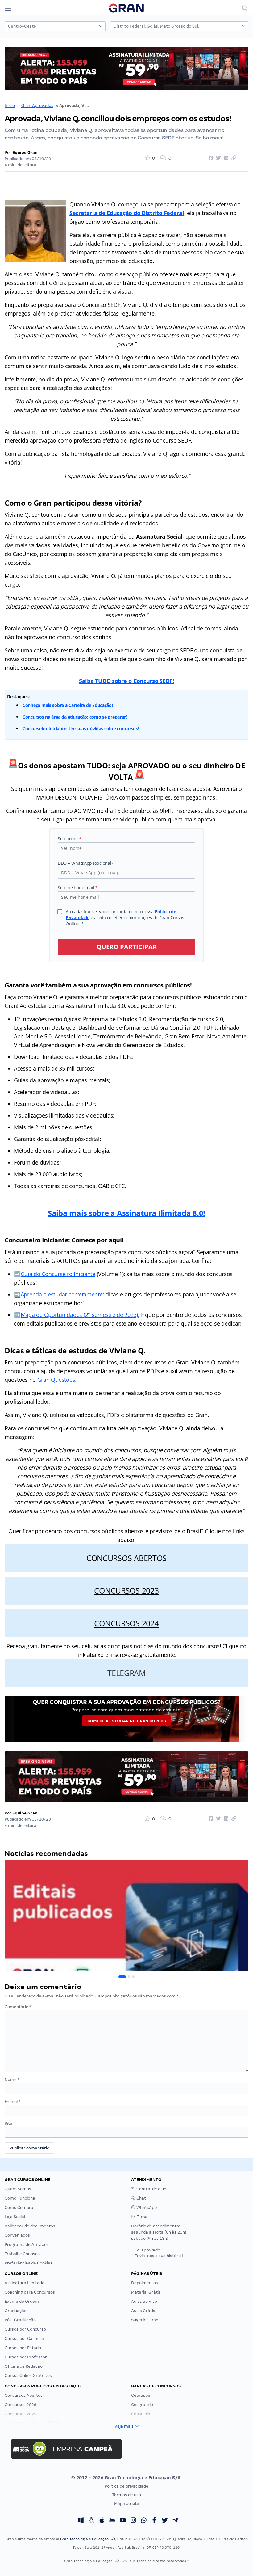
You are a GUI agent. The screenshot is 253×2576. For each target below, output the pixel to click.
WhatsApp (146, 2207)
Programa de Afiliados (27, 2245)
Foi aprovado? (159, 2253)
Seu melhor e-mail (78, 887)
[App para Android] (112, 2521)
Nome (12, 2079)
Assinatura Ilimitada (25, 2283)
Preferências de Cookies (29, 2263)
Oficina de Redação (24, 2366)
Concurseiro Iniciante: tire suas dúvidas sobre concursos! (81, 729)
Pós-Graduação (20, 2320)
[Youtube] (123, 2521)
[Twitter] (165, 2521)
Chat (141, 2198)
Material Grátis (146, 2292)
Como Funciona (20, 2198)
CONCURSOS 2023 (126, 1590)
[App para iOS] (102, 2521)
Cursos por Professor (26, 2357)
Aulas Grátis (143, 2311)
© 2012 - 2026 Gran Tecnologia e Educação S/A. (126, 2478)
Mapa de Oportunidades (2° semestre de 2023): (80, 1315)
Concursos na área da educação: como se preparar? (75, 717)
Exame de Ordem (22, 2301)
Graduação (16, 2311)
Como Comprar (20, 2207)
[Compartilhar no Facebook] (210, 158)
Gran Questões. (57, 1380)
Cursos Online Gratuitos (28, 2376)
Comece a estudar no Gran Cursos (127, 1721)
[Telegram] (175, 2521)
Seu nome (69, 839)
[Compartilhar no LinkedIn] (225, 158)
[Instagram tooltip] (133, 2521)
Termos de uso (127, 2495)
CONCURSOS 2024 (126, 1623)
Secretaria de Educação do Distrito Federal (127, 213)
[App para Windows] (81, 2521)
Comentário (18, 2007)
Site (8, 2123)
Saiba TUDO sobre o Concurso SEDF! (126, 681)
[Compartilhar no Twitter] (218, 158)
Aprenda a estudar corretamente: (62, 1294)
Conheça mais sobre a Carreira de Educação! (68, 705)
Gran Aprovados (37, 106)
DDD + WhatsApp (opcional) (85, 863)
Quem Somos (18, 2189)
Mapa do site (127, 2504)
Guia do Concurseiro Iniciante (58, 1274)
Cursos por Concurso (25, 2329)
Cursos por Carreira (24, 2338)
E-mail (12, 2101)
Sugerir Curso (145, 2320)
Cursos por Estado (23, 2348)
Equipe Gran (25, 153)
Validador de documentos (30, 2226)
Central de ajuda (152, 2189)
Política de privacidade (126, 2486)
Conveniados (17, 2235)
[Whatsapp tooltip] (144, 2521)
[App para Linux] (91, 2521)
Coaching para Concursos (30, 2292)
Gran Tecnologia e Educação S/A (88, 2539)
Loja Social (15, 2217)
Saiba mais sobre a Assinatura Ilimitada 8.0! (126, 1213)
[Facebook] (154, 2521)
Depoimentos (145, 2283)
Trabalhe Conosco (22, 2254)
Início (10, 106)
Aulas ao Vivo (144, 2301)
